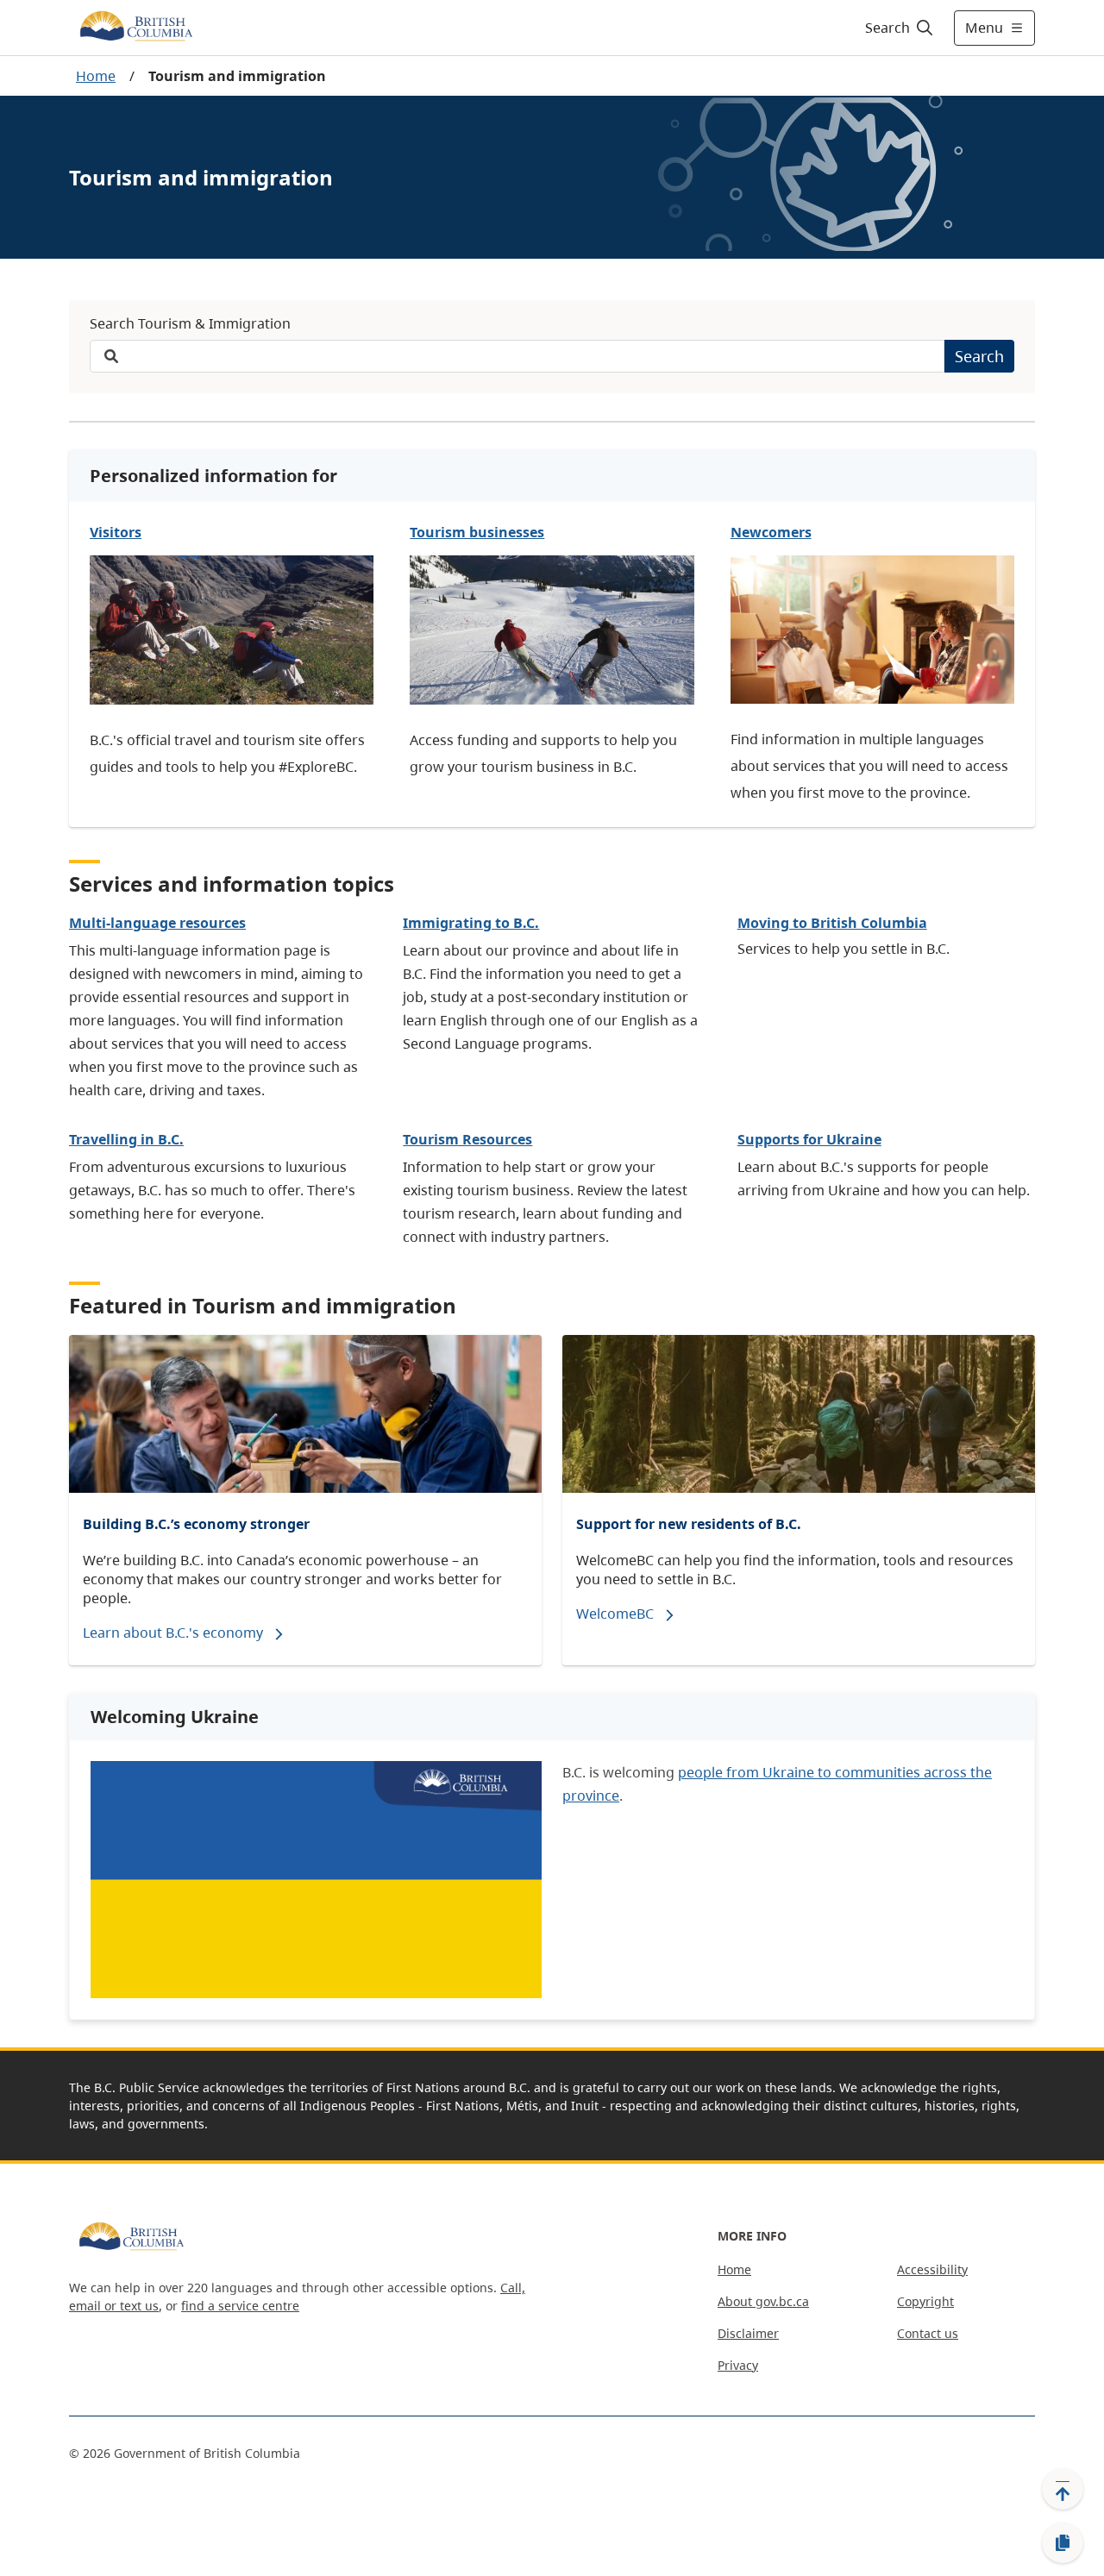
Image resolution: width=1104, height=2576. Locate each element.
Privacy (738, 2365)
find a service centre (240, 2306)
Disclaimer (748, 2333)
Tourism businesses (477, 532)
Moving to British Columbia (832, 923)
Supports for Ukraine (809, 1139)
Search (979, 356)
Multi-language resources (157, 923)
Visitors (116, 532)
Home (96, 76)
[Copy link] (1063, 2543)
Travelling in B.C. (126, 1139)
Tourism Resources (467, 1139)
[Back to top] (1063, 2489)
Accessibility (932, 2269)
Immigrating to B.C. (471, 923)
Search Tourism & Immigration (190, 323)
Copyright (925, 2301)
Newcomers (771, 532)
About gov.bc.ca (763, 2301)
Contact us (928, 2333)
